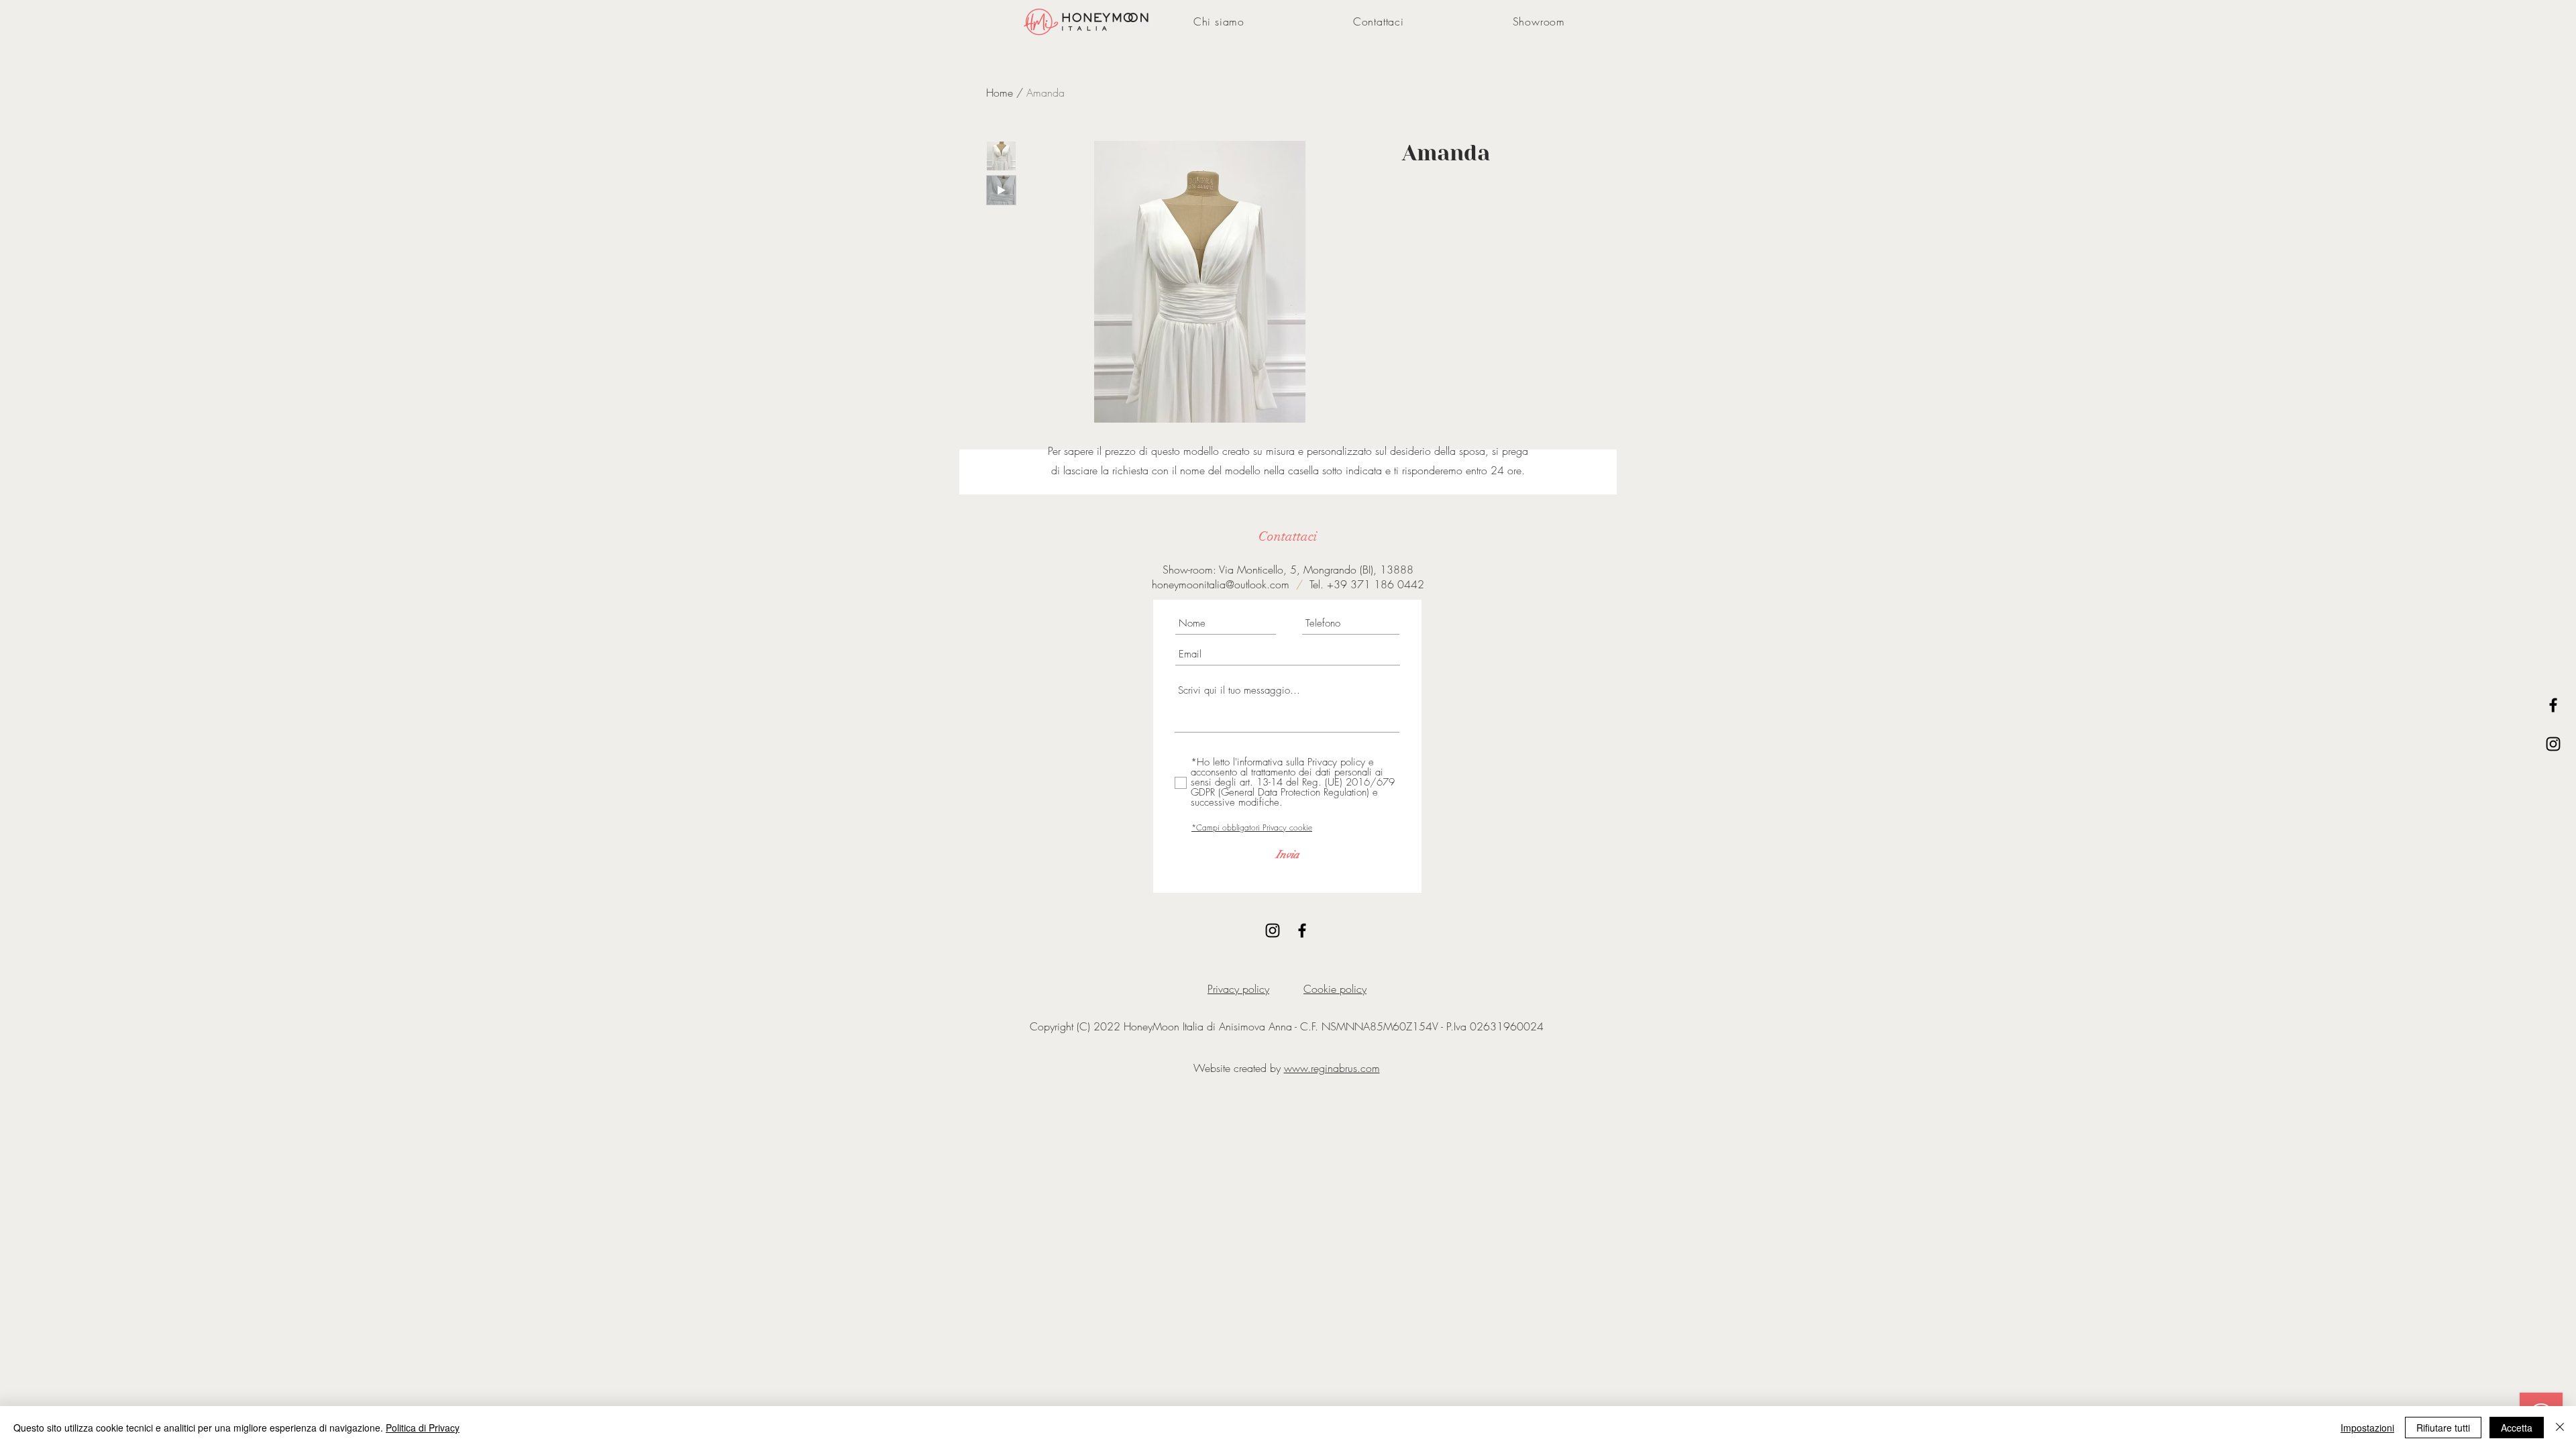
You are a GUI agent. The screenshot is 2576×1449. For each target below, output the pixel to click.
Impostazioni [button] (2367, 1428)
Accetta (2517, 1428)
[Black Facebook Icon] (2553, 705)
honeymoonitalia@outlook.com (1221, 584)
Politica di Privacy (423, 1428)
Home (1000, 93)
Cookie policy (1335, 989)
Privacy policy (1238, 989)
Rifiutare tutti (2443, 1428)
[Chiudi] (2560, 1428)
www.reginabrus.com (1332, 1068)
